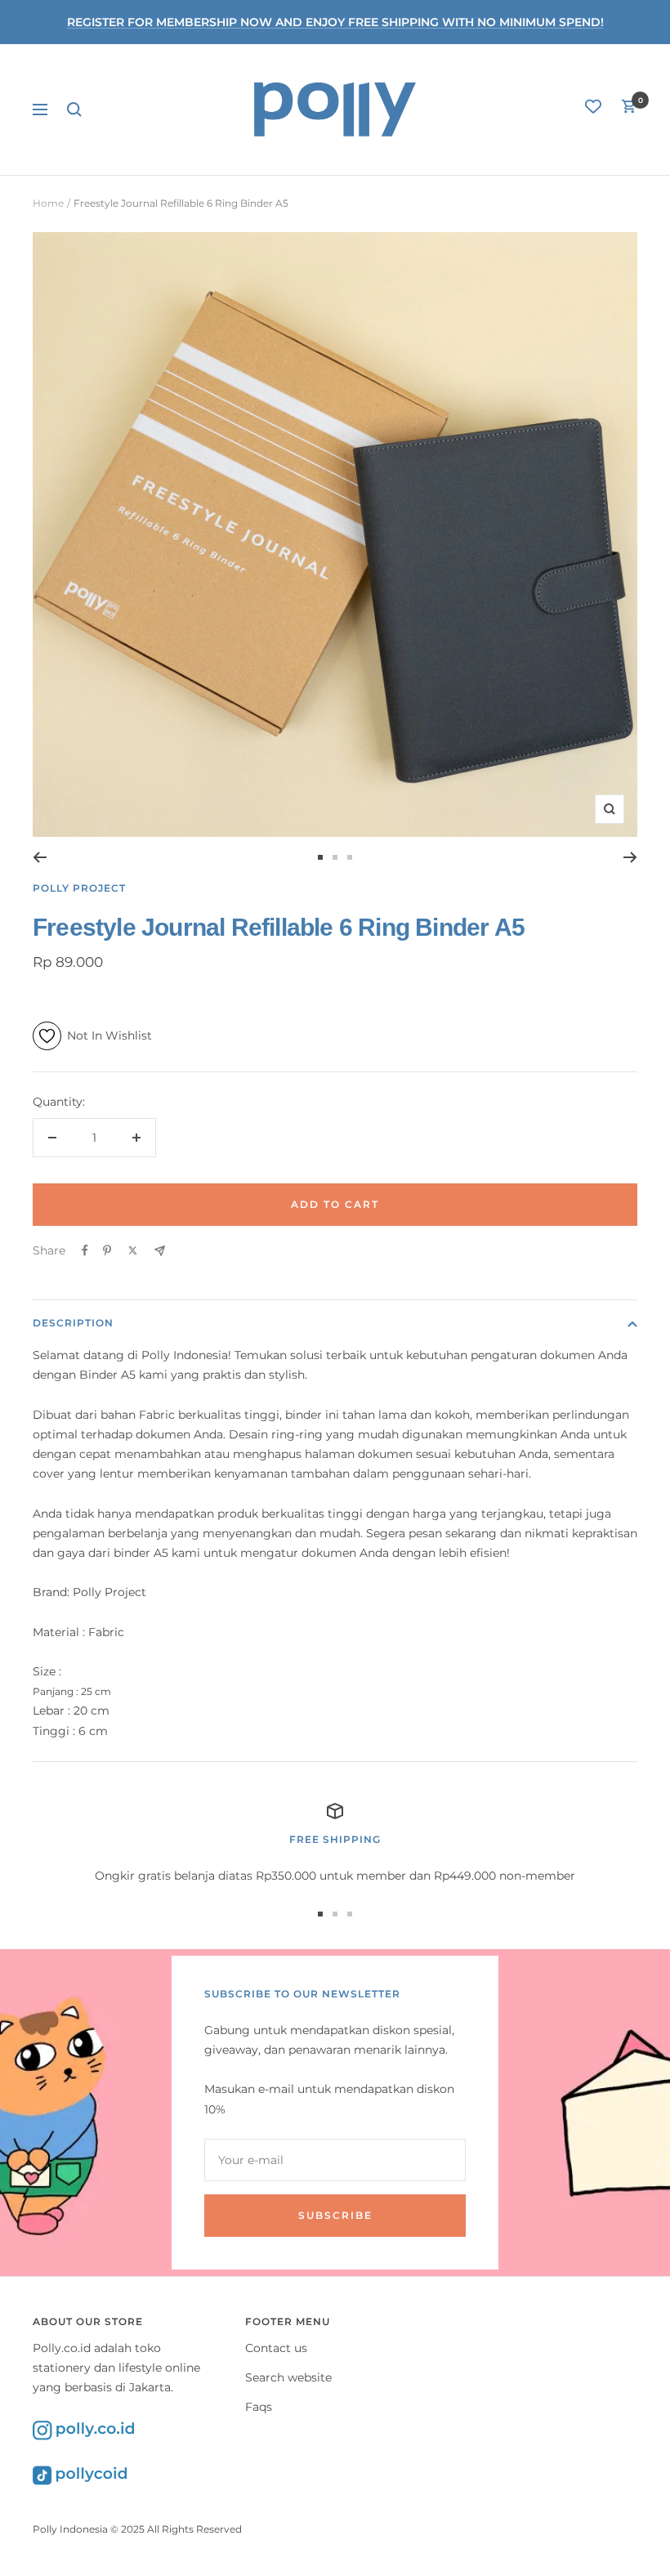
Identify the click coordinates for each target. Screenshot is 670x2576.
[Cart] (629, 109)
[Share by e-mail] (160, 1251)
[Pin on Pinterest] (107, 1250)
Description (73, 1323)
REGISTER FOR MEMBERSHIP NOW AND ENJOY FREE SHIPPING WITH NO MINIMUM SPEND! (335, 22)
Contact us (276, 2348)
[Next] (630, 857)
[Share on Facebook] (85, 1250)
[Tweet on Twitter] (133, 1250)
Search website (288, 2377)
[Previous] (40, 857)
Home (48, 203)
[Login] (593, 109)
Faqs (259, 2407)
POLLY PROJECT (79, 888)
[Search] (74, 110)
